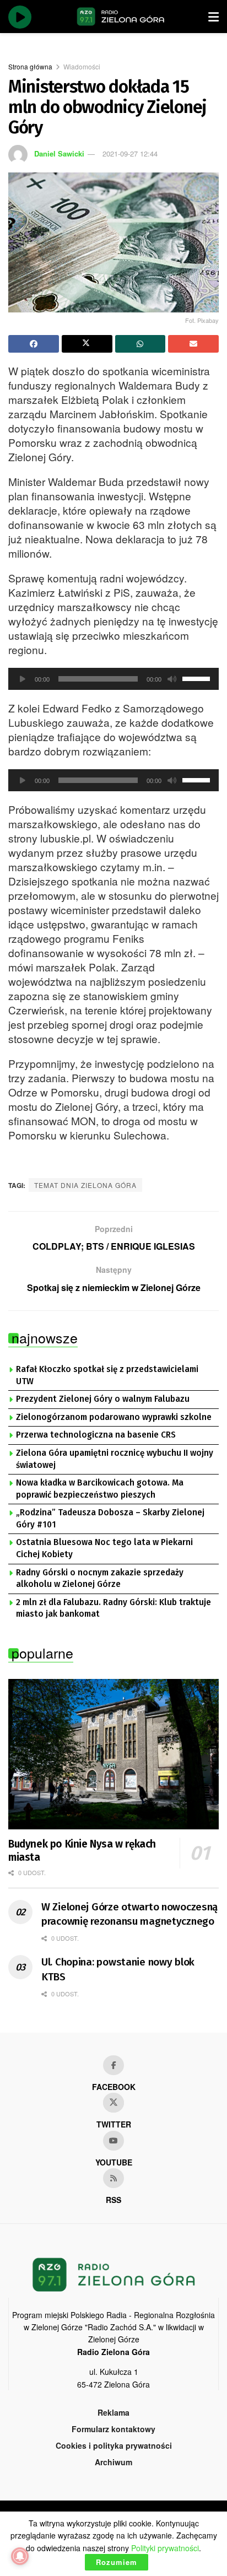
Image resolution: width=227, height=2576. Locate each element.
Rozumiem (117, 2562)
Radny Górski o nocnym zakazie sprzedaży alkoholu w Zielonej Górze (100, 1579)
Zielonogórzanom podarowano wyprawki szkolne (114, 1417)
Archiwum (113, 2462)
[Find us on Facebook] (113, 2065)
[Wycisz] (172, 679)
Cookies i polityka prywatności (114, 2445)
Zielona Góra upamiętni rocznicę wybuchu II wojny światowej (115, 1459)
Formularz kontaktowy (113, 2429)
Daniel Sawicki (59, 153)
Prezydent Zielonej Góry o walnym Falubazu (103, 1399)
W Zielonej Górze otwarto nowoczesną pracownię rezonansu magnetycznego (129, 1914)
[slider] (198, 678)
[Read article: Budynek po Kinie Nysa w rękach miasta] (113, 1754)
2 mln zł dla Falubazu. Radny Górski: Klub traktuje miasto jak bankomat (113, 1608)
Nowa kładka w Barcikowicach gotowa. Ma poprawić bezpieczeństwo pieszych (100, 1489)
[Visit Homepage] (121, 17)
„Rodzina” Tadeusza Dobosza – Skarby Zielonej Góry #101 (110, 1519)
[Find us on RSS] (113, 2178)
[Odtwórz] (23, 679)
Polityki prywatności (165, 2548)
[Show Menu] (214, 17)
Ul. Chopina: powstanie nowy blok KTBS (118, 1969)
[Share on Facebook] (34, 344)
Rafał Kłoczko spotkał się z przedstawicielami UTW (107, 1375)
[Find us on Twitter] (113, 2103)
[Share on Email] (193, 344)
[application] (113, 679)
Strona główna (30, 66)
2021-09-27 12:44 (130, 153)
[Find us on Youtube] (113, 2141)
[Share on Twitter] (87, 344)
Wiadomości (82, 66)
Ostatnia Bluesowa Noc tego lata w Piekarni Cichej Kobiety (104, 1548)
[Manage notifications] (20, 2556)
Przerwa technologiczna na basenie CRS (96, 1435)
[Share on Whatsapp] (140, 344)
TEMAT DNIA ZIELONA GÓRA (85, 1185)
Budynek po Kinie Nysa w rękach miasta (82, 1851)
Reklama (113, 2412)
